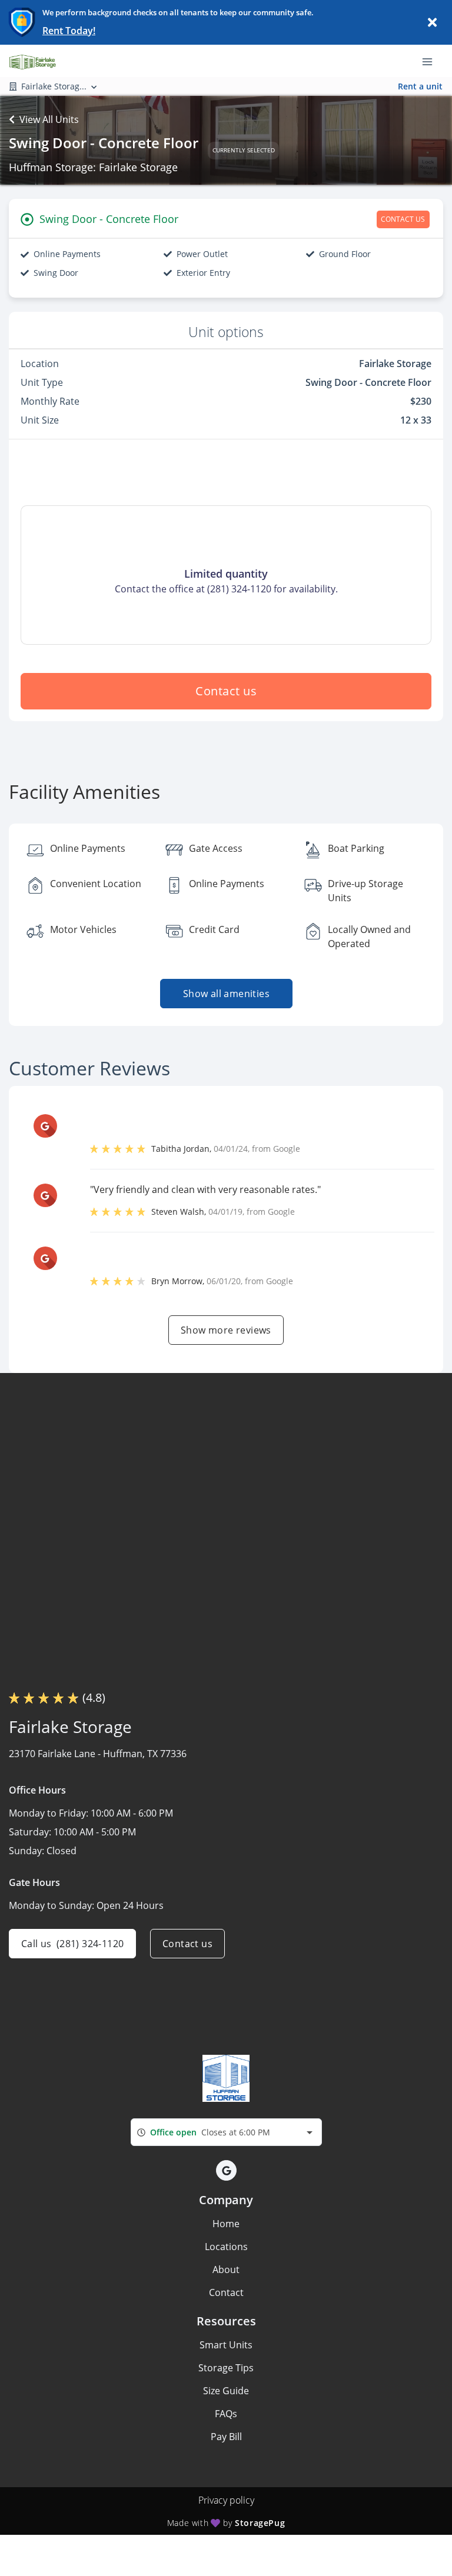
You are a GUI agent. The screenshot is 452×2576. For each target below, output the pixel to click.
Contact (226, 2292)
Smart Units (226, 2345)
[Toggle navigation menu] (432, 61)
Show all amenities (226, 994)
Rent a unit (420, 86)
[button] (226, 2170)
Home (226, 2224)
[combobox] (226, 2132)
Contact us (226, 691)
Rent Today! (69, 31)
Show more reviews (226, 1330)
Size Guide (226, 2391)
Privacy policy (226, 2500)
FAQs (226, 2414)
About (226, 2270)
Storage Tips (226, 2368)
